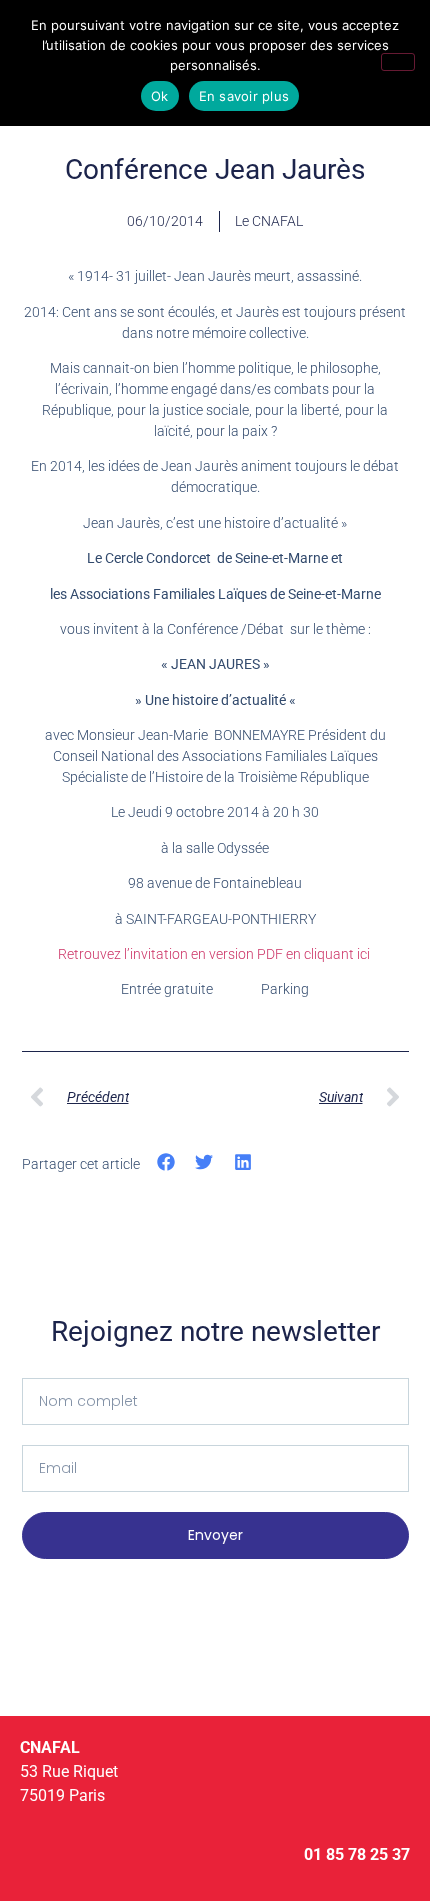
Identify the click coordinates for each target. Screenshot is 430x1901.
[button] (166, 1162)
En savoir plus (244, 96)
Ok (160, 96)
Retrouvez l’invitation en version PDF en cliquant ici (215, 954)
